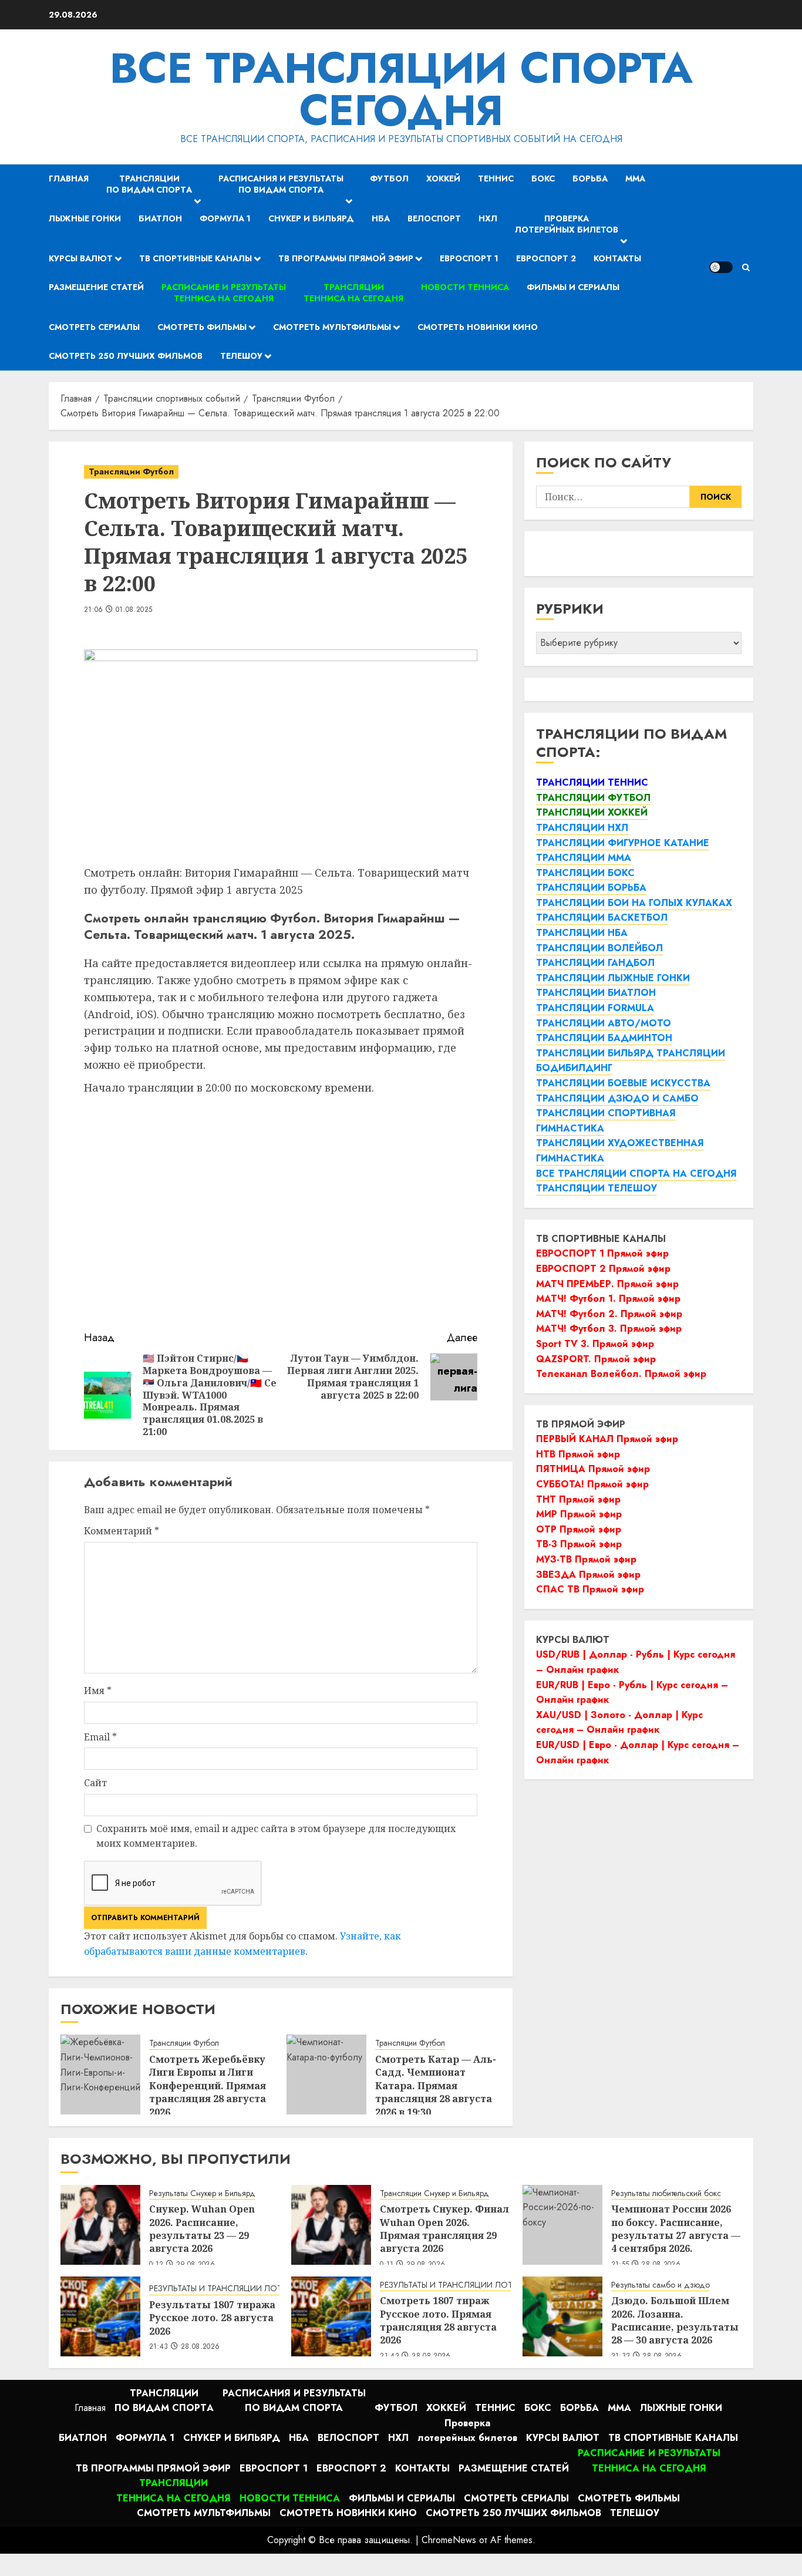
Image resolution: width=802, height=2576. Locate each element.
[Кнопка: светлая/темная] (721, 267)
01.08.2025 (134, 610)
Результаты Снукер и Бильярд (202, 2193)
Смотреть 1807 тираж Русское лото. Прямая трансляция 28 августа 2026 (438, 2320)
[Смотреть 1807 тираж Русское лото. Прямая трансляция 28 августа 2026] (331, 2316)
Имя (98, 1691)
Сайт (95, 1783)
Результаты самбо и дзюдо (661, 2285)
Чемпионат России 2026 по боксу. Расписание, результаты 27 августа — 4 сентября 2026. (676, 2229)
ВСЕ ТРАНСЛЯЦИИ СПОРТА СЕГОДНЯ (401, 89)
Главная (69, 179)
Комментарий (122, 1531)
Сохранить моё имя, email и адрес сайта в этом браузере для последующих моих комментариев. (276, 1836)
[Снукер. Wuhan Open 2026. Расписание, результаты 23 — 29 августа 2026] (100, 2225)
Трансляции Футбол (131, 472)
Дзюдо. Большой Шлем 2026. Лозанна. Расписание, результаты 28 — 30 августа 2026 (675, 2320)
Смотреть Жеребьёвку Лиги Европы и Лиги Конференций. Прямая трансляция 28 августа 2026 (208, 2086)
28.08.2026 (201, 2347)
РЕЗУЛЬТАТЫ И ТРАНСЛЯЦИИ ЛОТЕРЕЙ (225, 2289)
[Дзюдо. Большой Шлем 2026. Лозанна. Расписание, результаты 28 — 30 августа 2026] (562, 2316)
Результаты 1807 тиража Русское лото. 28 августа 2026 (212, 2318)
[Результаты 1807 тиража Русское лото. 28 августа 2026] (100, 2316)
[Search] (746, 267)
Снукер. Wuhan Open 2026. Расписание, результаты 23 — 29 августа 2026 (202, 2229)
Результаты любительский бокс (666, 2193)
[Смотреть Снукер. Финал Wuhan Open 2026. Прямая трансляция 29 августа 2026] (331, 2225)
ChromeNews (449, 2540)
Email (100, 1737)
